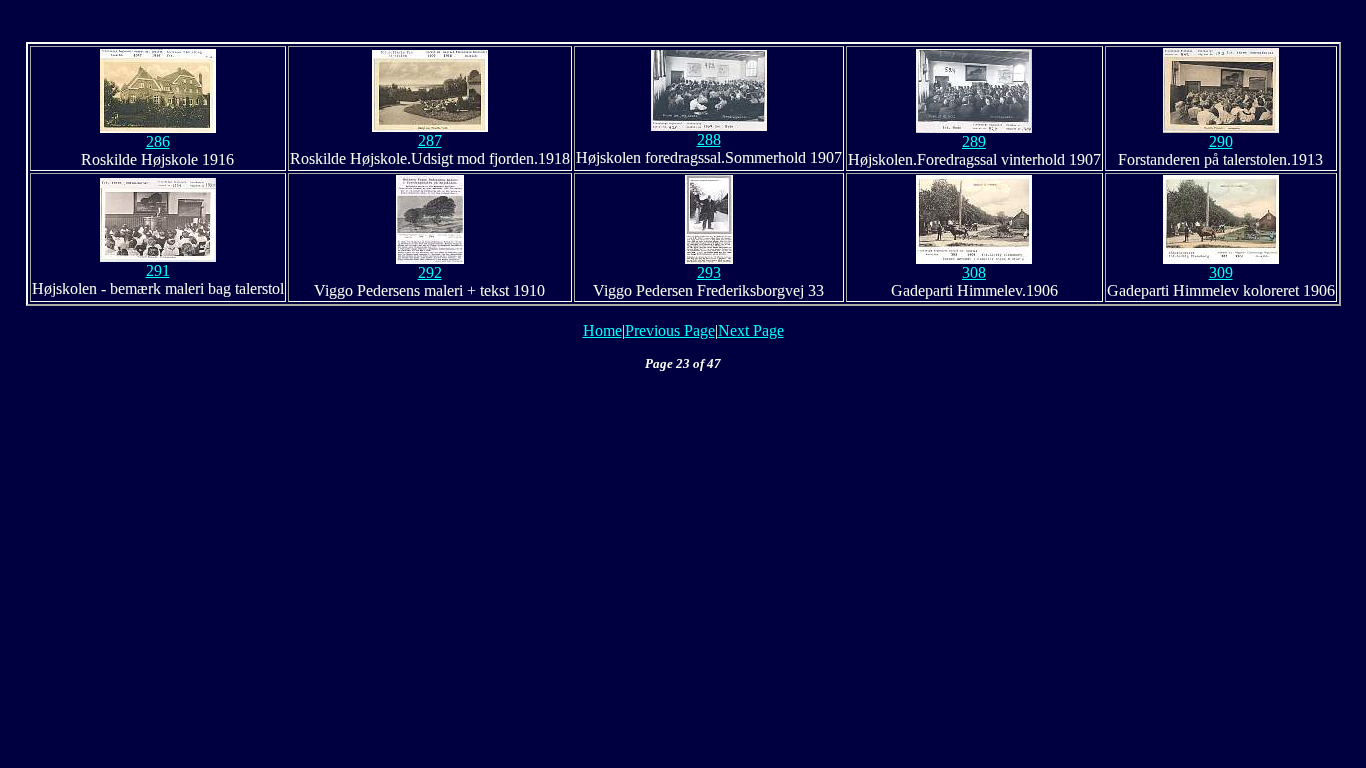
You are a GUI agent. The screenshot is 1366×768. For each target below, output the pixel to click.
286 (158, 141)
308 (974, 272)
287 (430, 140)
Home (602, 330)
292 (430, 272)
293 (709, 272)
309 (1221, 272)
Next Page (751, 330)
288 (709, 139)
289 (974, 141)
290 (1221, 141)
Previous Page (670, 330)
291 (158, 270)
